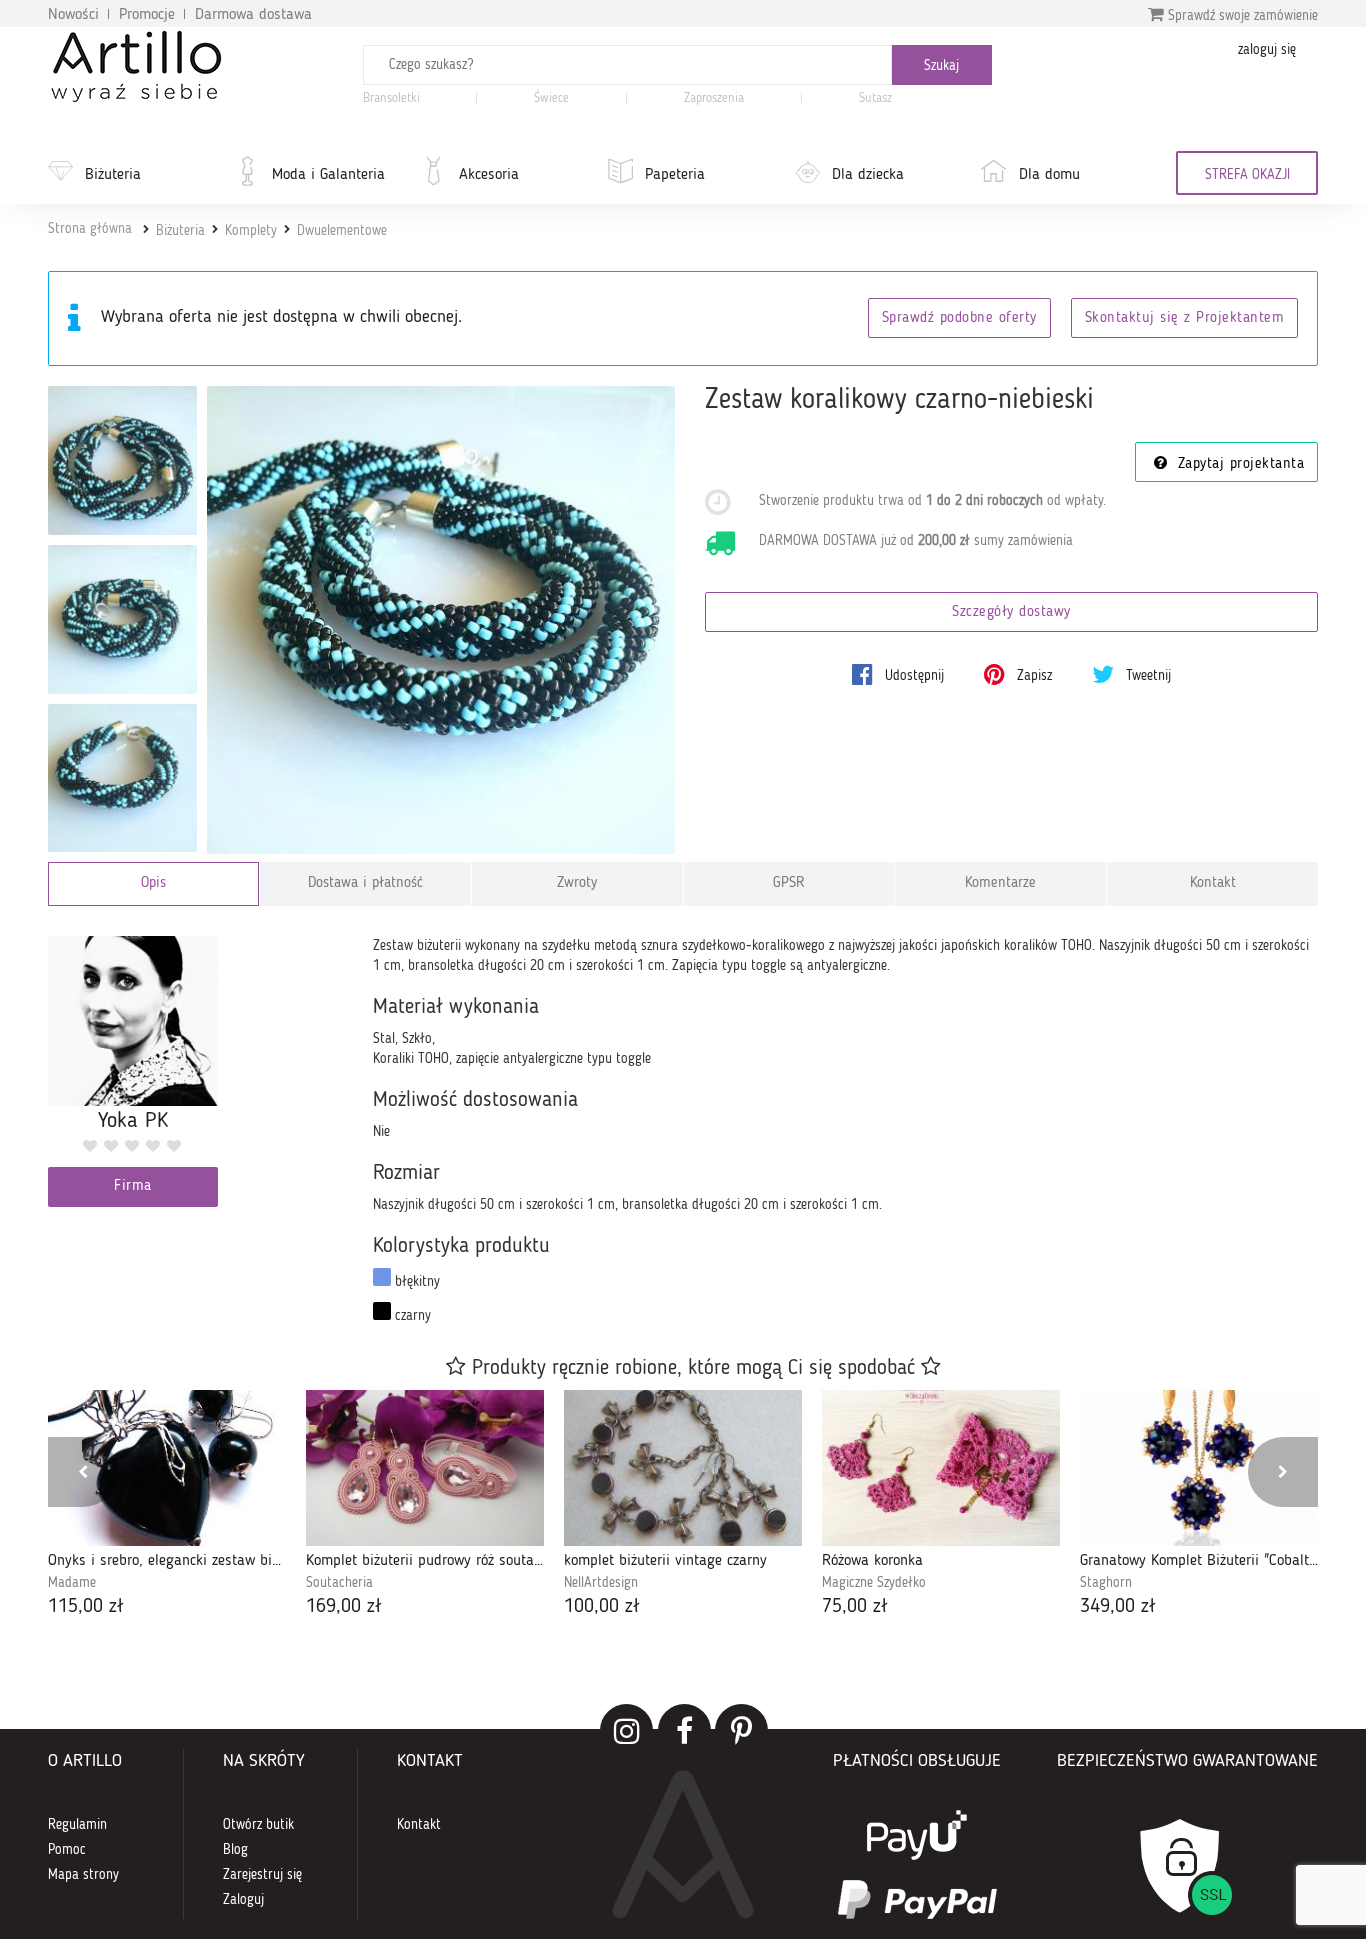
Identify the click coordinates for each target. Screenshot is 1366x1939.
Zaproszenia (714, 98)
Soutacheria (339, 1583)
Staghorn (1106, 1583)
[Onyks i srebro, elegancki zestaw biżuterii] (167, 1468)
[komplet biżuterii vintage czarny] (683, 1468)
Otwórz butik (258, 1825)
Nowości (73, 15)
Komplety (251, 231)
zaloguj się (1267, 50)
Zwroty (577, 883)
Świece (551, 98)
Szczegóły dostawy (1011, 612)
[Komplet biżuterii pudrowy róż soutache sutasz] (425, 1468)
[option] (167, 1505)
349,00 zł (1118, 1607)
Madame (72, 1583)
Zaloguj (243, 1900)
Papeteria (675, 175)
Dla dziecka (868, 175)
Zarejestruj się (262, 1875)
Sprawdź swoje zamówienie (1241, 16)
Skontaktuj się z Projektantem (1185, 318)
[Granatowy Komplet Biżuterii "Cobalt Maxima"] (1199, 1468)
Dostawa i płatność (365, 883)
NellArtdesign (601, 1583)
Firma (133, 1186)
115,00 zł (86, 1607)
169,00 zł (344, 1607)
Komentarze (1000, 883)
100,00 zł (602, 1607)
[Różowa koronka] (941, 1468)
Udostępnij (912, 676)
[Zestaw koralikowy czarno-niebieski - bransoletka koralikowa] (122, 778)
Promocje (147, 15)
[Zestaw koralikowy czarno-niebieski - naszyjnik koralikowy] (122, 619)
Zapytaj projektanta (1238, 464)
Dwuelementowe (342, 231)
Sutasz (875, 98)
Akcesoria (489, 175)
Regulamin (77, 1825)
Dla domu (1049, 175)
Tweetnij (1146, 676)
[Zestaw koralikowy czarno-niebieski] (441, 620)
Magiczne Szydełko (874, 1583)
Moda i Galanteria (328, 175)
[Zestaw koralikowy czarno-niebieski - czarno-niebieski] (122, 460)
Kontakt (1213, 883)
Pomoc (67, 1850)
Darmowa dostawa (253, 15)
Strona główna (90, 229)
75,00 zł (855, 1607)
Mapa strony (83, 1875)
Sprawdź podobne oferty (959, 318)
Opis (153, 883)
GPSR (789, 883)
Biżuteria (113, 175)
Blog (235, 1850)
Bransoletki (391, 98)
